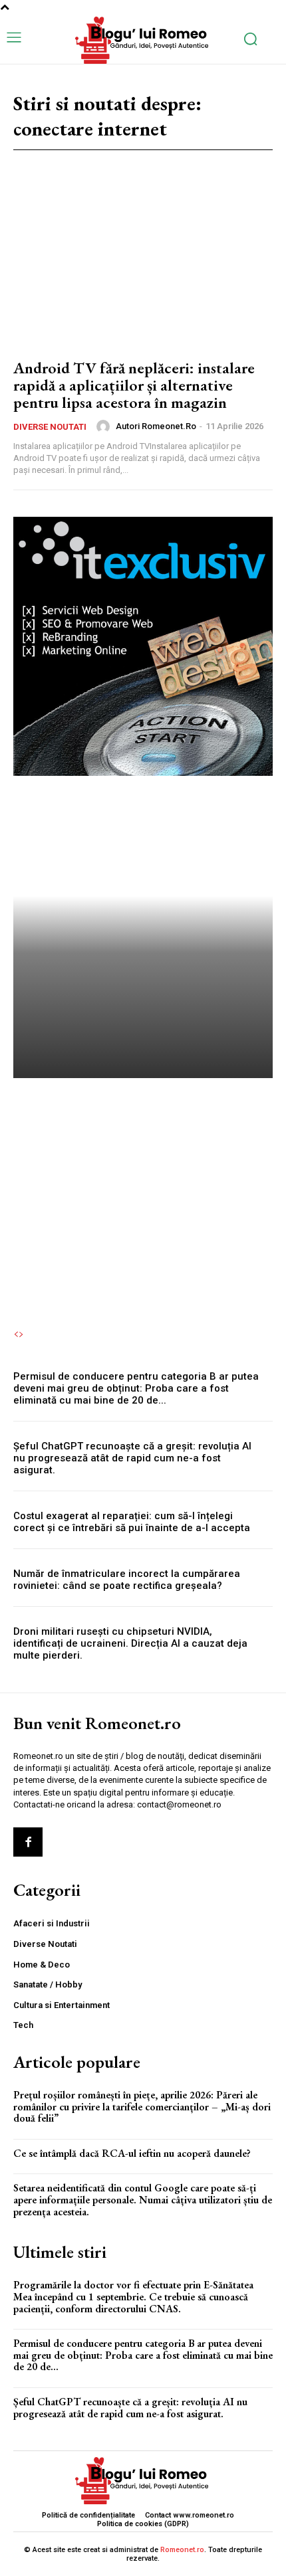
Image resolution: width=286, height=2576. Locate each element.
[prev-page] (16, 1334)
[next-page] (21, 1334)
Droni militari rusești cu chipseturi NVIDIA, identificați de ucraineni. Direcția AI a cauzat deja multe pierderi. (130, 1643)
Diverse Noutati (50, 427)
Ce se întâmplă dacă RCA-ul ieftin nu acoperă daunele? (132, 2153)
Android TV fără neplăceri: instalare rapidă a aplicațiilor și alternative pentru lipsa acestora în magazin (134, 385)
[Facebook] (28, 1842)
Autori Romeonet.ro (156, 426)
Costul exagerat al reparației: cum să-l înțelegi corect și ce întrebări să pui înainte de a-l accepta (132, 1522)
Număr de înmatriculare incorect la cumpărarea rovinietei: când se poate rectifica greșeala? (127, 1580)
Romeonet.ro (182, 2550)
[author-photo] (105, 426)
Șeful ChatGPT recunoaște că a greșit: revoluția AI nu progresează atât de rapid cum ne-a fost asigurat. (132, 1458)
